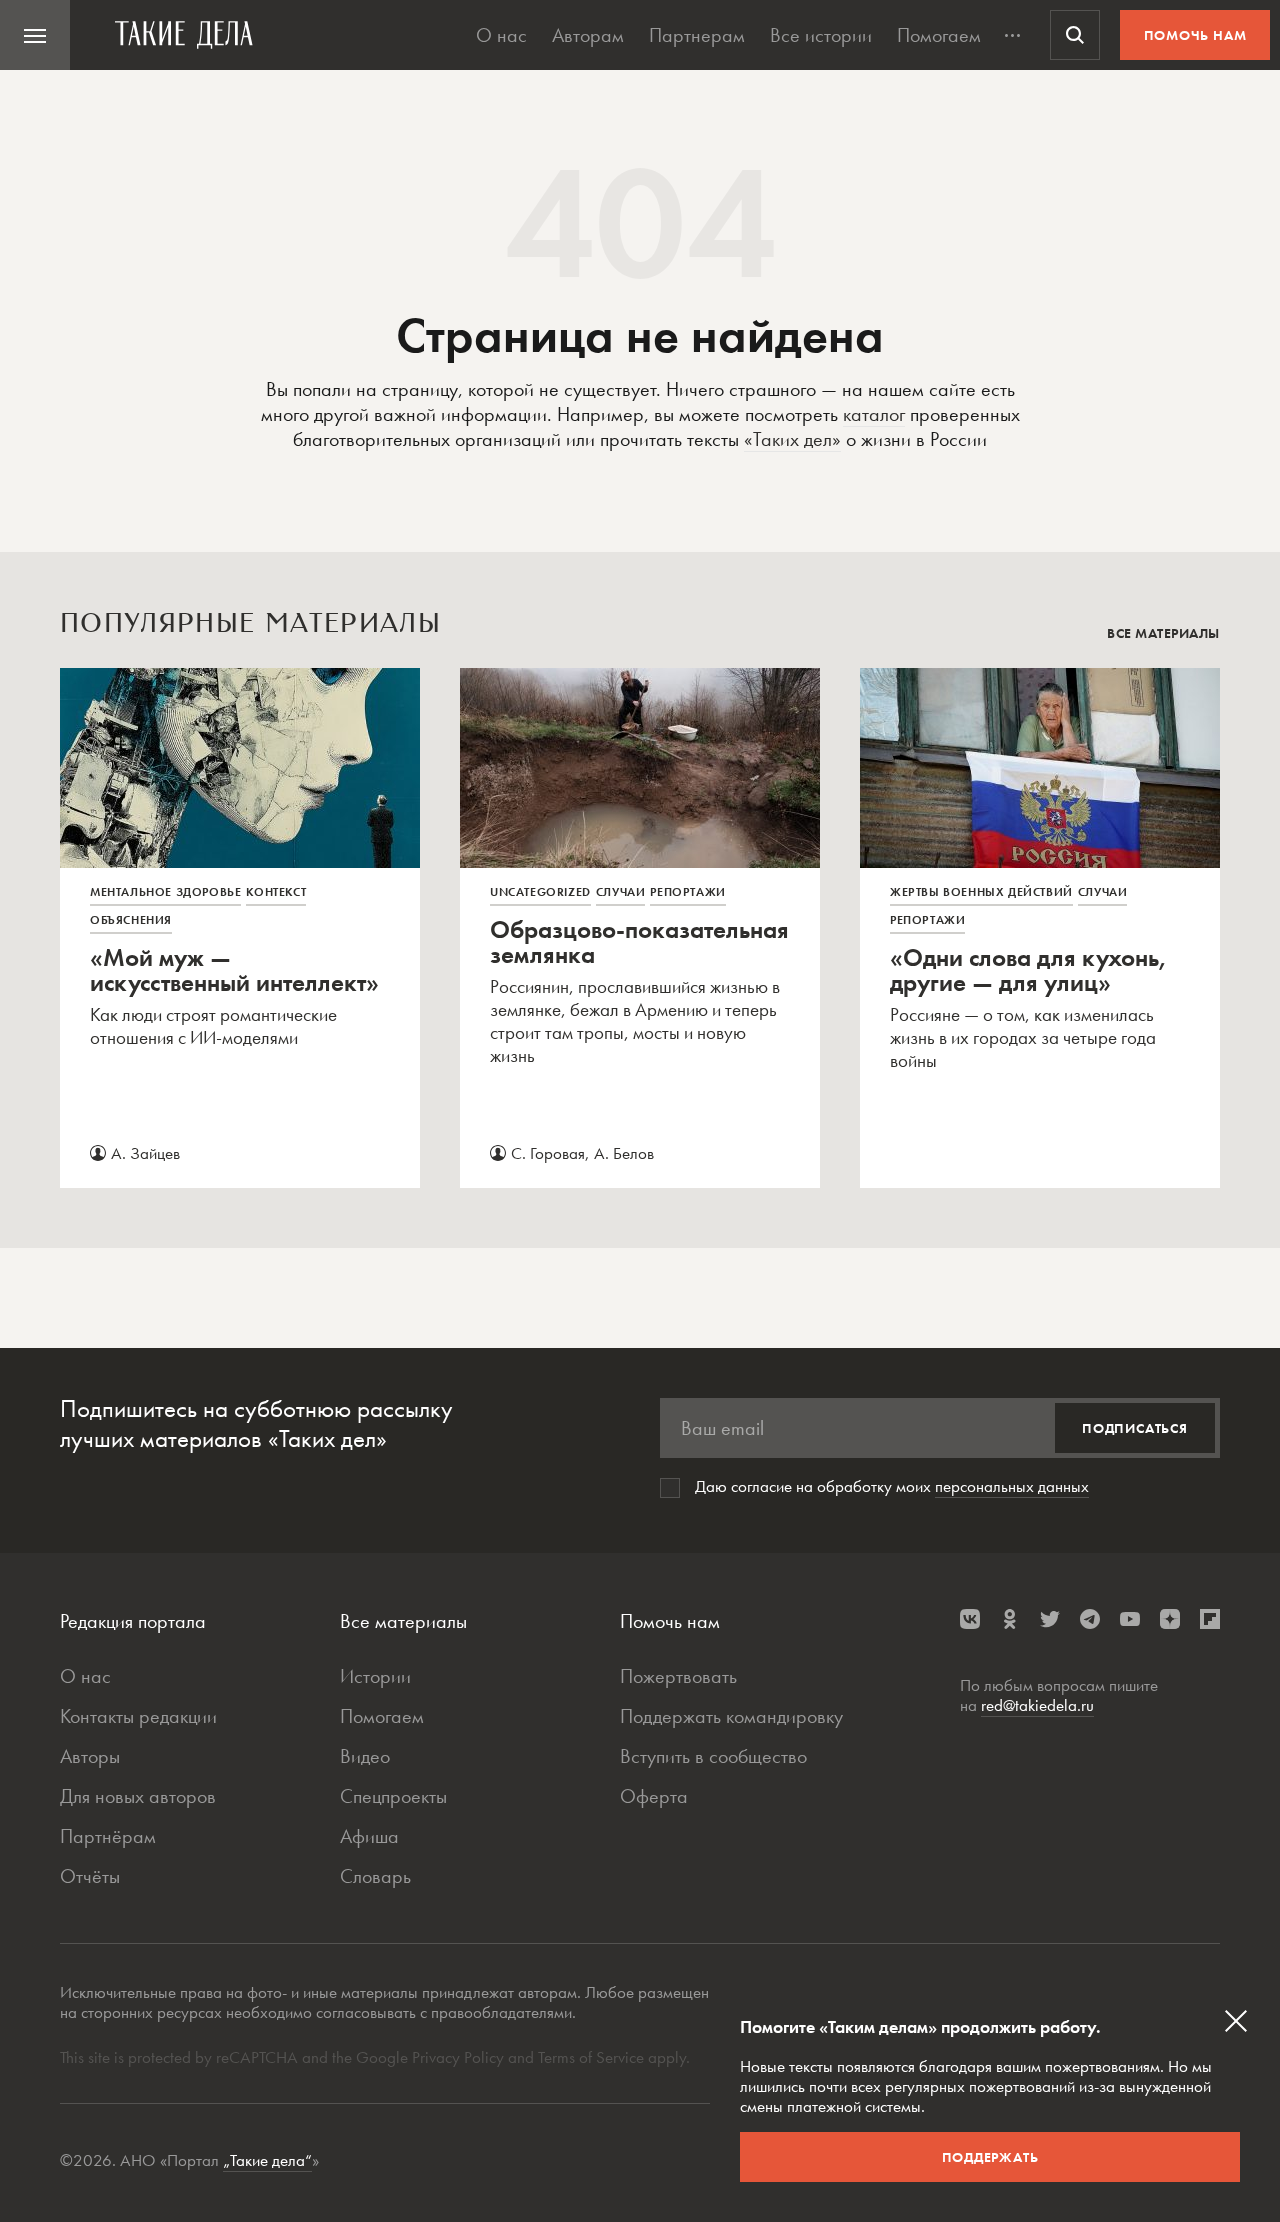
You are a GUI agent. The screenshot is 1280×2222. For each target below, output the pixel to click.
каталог (874, 414)
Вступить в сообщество (713, 1756)
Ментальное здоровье (165, 892)
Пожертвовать (678, 1676)
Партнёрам (108, 1836)
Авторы (90, 1756)
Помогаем (939, 35)
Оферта (654, 1796)
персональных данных (1012, 1486)
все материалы (1163, 633)
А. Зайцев (145, 1153)
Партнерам (697, 35)
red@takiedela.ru (1037, 1705)
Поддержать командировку (731, 1716)
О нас (501, 35)
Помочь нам (1195, 35)
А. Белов (624, 1153)
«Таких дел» (792, 439)
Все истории (821, 35)
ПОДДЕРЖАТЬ (990, 2157)
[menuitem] (35, 35)
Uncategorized (540, 892)
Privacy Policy (460, 2057)
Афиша (369, 1836)
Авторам (588, 35)
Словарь (375, 1876)
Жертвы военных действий (981, 892)
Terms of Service (591, 2057)
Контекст (276, 892)
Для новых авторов (138, 1796)
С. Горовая (548, 1153)
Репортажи (687, 892)
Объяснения (131, 920)
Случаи (621, 892)
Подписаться (1135, 1428)
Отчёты (90, 1876)
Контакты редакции (138, 1716)
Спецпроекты (393, 1796)
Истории (375, 1676)
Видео (365, 1756)
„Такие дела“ (267, 2160)
